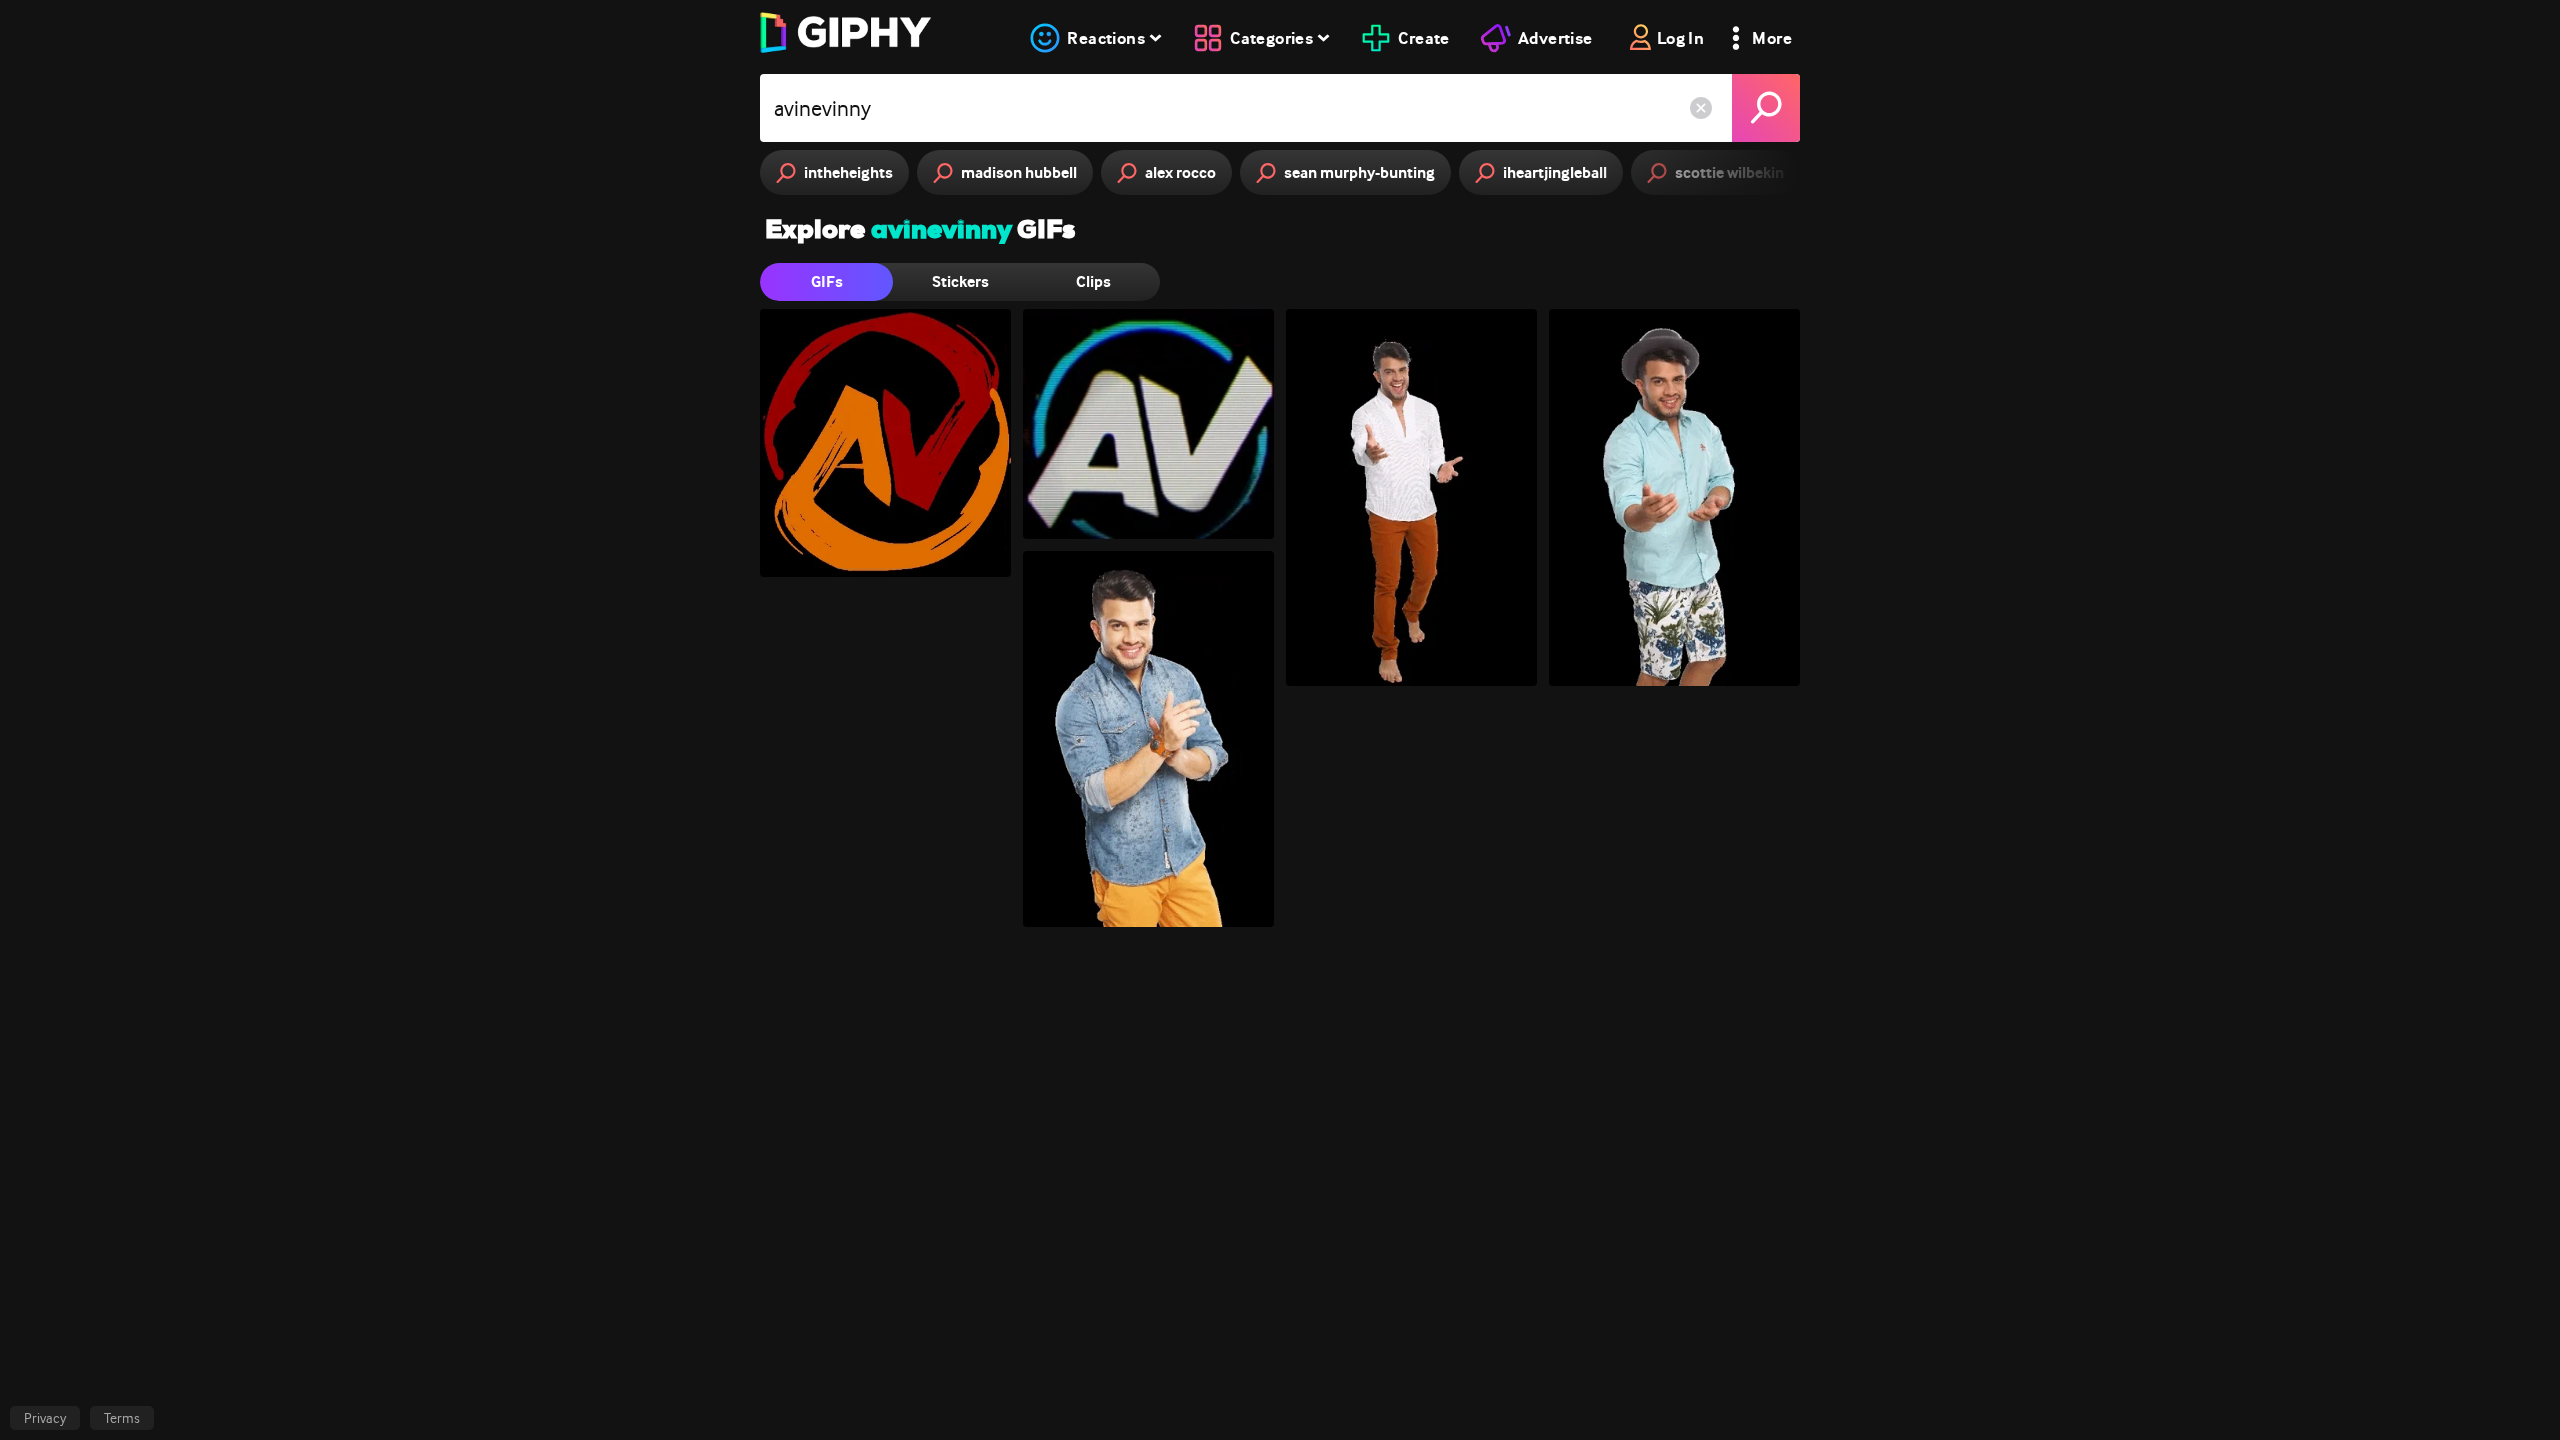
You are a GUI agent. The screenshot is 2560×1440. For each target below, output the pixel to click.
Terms (122, 1418)
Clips (1093, 281)
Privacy (45, 1418)
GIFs (827, 281)
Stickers (960, 281)
